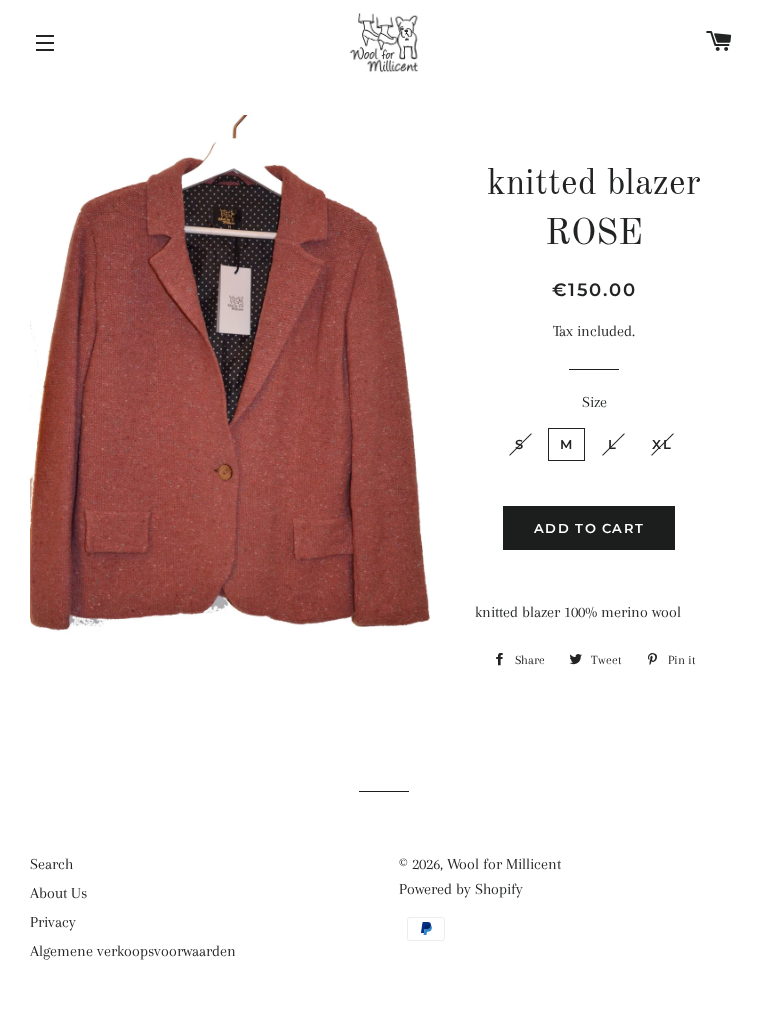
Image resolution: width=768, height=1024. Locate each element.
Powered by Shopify (461, 889)
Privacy (53, 922)
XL (662, 444)
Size (594, 402)
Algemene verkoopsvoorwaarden (133, 951)
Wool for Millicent (504, 864)
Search (51, 864)
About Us (58, 893)
